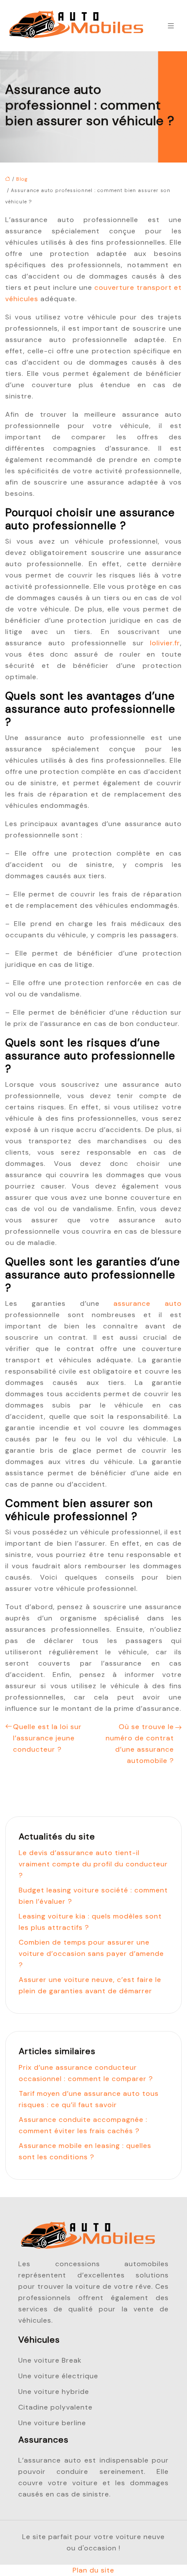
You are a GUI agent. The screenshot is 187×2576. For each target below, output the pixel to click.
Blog (22, 179)
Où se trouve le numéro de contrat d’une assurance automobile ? (140, 1744)
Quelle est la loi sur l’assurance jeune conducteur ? (47, 1738)
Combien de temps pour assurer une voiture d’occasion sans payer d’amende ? (91, 1954)
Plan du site (93, 2570)
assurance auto (148, 1303)
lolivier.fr (165, 643)
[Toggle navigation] (171, 26)
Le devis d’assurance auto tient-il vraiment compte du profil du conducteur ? (93, 1864)
